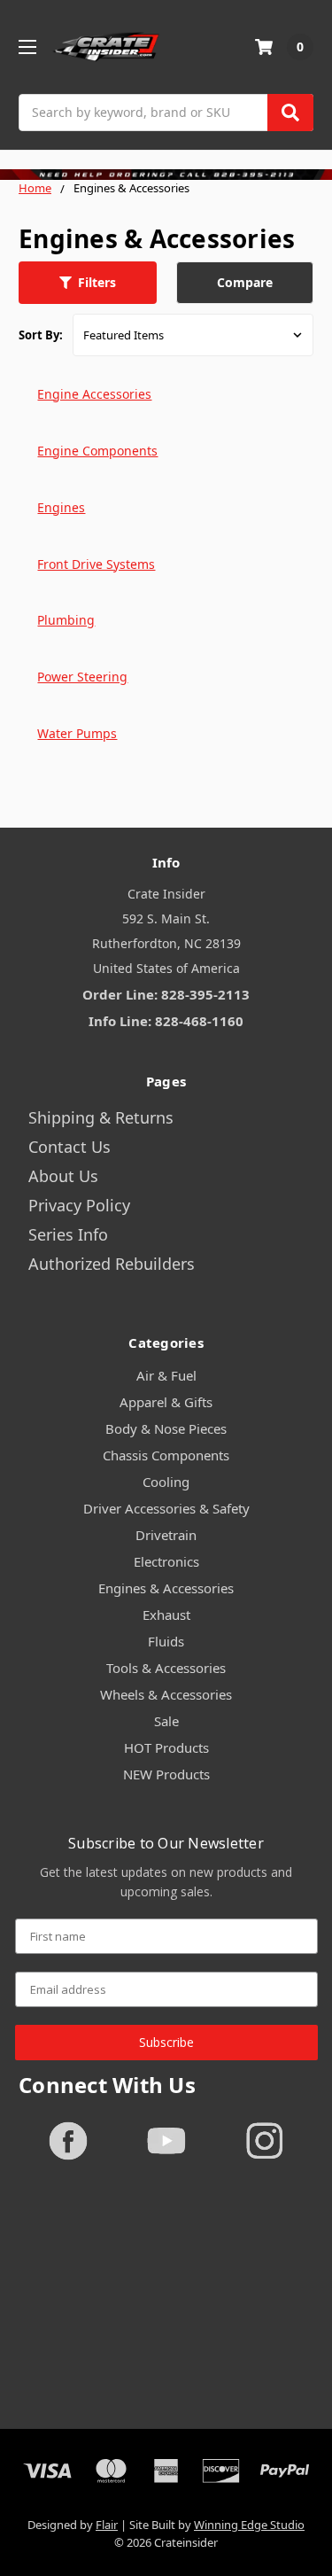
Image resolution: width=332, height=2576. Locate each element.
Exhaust (166, 1615)
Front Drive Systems (96, 564)
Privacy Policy (79, 1205)
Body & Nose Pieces (166, 1428)
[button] (88, 283)
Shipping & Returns (101, 1117)
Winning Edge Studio (249, 2525)
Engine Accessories (94, 394)
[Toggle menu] (27, 47)
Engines (61, 507)
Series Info (68, 1234)
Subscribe (166, 2042)
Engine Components (97, 451)
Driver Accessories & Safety (166, 1508)
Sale (166, 1721)
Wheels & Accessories (166, 1694)
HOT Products (166, 1747)
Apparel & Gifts (166, 1402)
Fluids (166, 1641)
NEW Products (166, 1774)
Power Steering (82, 677)
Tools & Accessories (166, 1668)
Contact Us (69, 1147)
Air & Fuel (166, 1375)
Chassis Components (166, 1455)
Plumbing (66, 620)
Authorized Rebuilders (112, 1264)
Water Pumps (77, 733)
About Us (63, 1176)
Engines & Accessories (166, 1588)
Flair (107, 2525)
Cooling (166, 1482)
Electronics (166, 1561)
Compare (245, 282)
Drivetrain (166, 1535)
